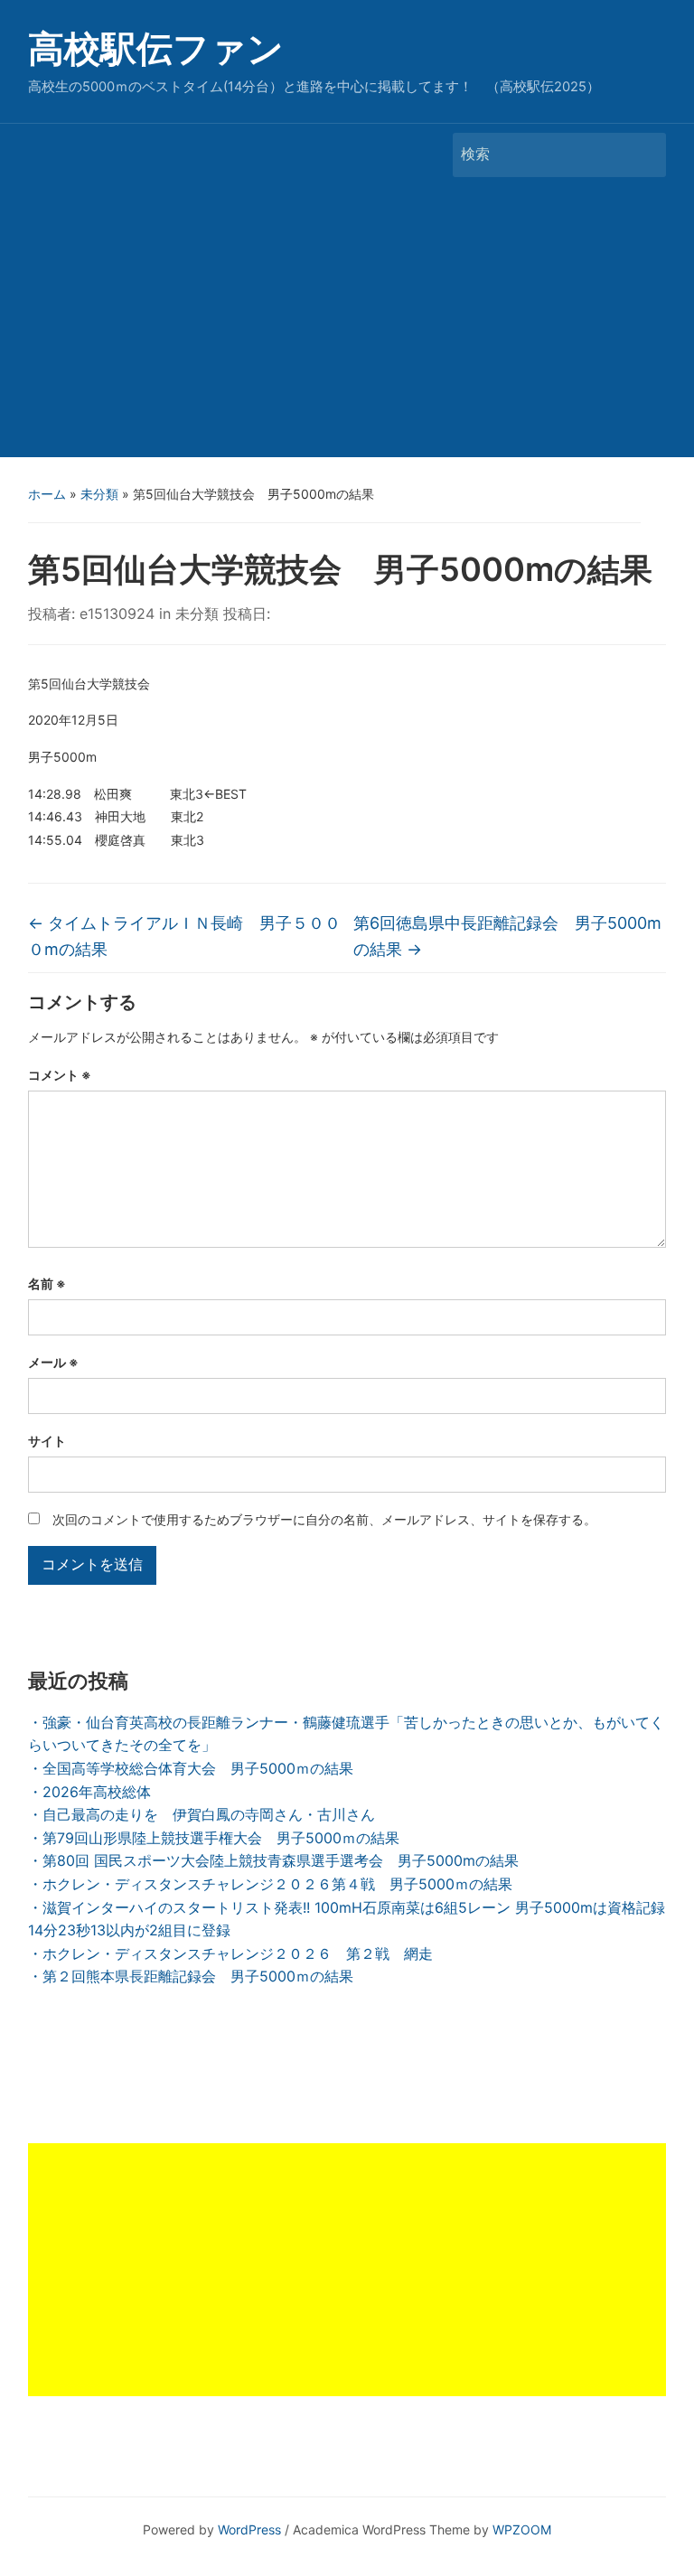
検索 (643, 155)
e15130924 (117, 614)
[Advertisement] (347, 322)
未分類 (99, 494)
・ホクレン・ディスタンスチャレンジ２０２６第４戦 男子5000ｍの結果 (270, 1884)
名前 (47, 1283)
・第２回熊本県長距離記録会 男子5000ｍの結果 (191, 1976)
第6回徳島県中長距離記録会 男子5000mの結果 (507, 936)
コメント (60, 1075)
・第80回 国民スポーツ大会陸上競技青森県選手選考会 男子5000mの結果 (273, 1860)
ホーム (47, 494)
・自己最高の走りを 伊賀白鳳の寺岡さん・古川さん (202, 1814)
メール (53, 1362)
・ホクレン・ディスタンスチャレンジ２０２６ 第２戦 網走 (230, 1953)
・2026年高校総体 (89, 1792)
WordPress (249, 2529)
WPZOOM (522, 2529)
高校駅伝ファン (156, 48)
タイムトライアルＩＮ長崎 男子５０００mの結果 (184, 936)
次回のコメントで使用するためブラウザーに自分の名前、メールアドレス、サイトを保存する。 (324, 1519)
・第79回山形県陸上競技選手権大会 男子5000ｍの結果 (214, 1838)
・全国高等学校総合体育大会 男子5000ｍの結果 (191, 1768)
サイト (47, 1441)
